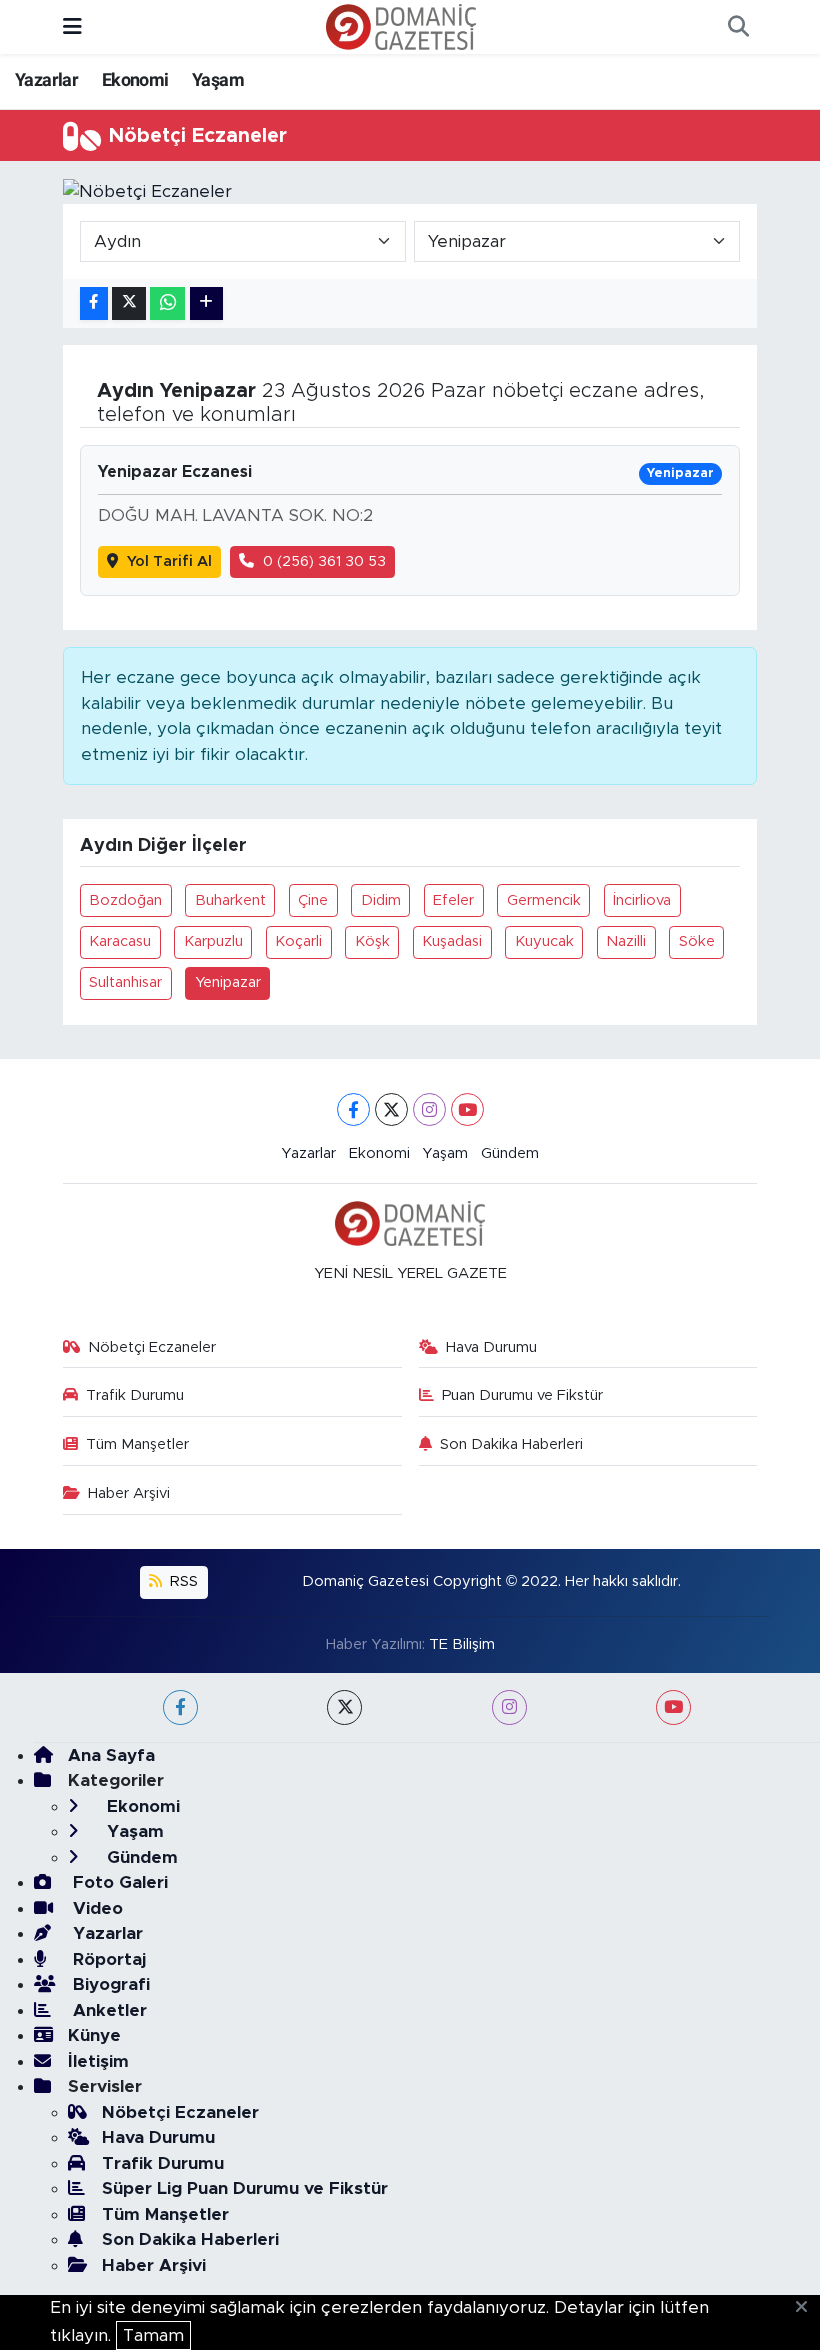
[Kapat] (807, 2308)
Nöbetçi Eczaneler (152, 1347)
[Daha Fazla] (206, 303)
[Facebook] (353, 1109)
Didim (381, 900)
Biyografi (109, 1984)
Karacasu (120, 941)
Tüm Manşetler (137, 1444)
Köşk (372, 941)
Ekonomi (135, 79)
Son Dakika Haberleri (511, 1444)
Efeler (453, 900)
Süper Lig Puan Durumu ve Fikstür (245, 2188)
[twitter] (344, 1707)
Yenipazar (228, 982)
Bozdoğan (125, 900)
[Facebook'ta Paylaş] (94, 303)
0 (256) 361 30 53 (324, 561)
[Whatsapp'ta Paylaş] (167, 303)
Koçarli (298, 941)
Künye (94, 2035)
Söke (697, 941)
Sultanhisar (125, 982)
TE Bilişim (462, 1644)
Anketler (107, 2010)
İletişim (98, 2061)
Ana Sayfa (111, 1755)
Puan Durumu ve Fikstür (522, 1395)
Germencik (544, 900)
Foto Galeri (118, 1882)
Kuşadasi (452, 941)
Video (95, 1908)
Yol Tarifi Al (169, 561)
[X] (391, 1109)
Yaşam (218, 79)
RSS (182, 1581)
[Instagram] (429, 1109)
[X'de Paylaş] (129, 303)
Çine (313, 900)
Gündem (510, 1153)
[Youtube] (467, 1109)
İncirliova (642, 900)
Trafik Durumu (135, 1395)
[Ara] (738, 27)
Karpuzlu (213, 941)
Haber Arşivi (129, 1493)
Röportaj (107, 1959)
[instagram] (509, 1707)
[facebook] (180, 1707)
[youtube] (673, 1707)
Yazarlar (46, 79)
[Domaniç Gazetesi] (401, 26)
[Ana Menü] (72, 26)
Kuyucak (544, 941)
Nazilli (626, 941)
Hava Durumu (491, 1347)
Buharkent (230, 900)
